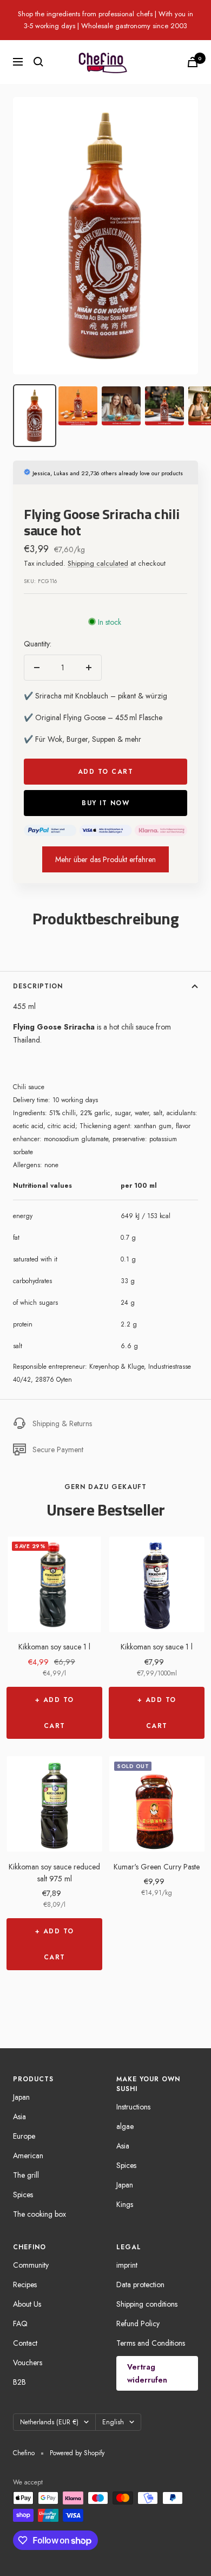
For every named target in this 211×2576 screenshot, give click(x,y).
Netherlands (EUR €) (49, 2422)
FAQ (20, 2323)
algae (125, 2126)
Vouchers (28, 2363)
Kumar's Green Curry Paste (157, 1867)
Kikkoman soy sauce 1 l (54, 1647)
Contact (25, 2343)
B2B (19, 2382)
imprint (127, 2265)
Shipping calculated (98, 563)
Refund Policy (138, 2323)
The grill (26, 2175)
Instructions (133, 2107)
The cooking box (39, 2214)
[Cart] (193, 62)
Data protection (140, 2284)
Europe (24, 2136)
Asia (19, 2117)
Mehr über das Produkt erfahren (105, 859)
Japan (21, 2097)
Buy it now (105, 803)
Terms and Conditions (151, 2343)
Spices (23, 2195)
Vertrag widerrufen (147, 2373)
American (28, 2156)
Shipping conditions (147, 2304)
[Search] (38, 62)
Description (38, 986)
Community (31, 2265)
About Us (27, 2304)
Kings (125, 2204)
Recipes (25, 2284)
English (113, 2422)
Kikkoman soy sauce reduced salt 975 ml (54, 1873)
